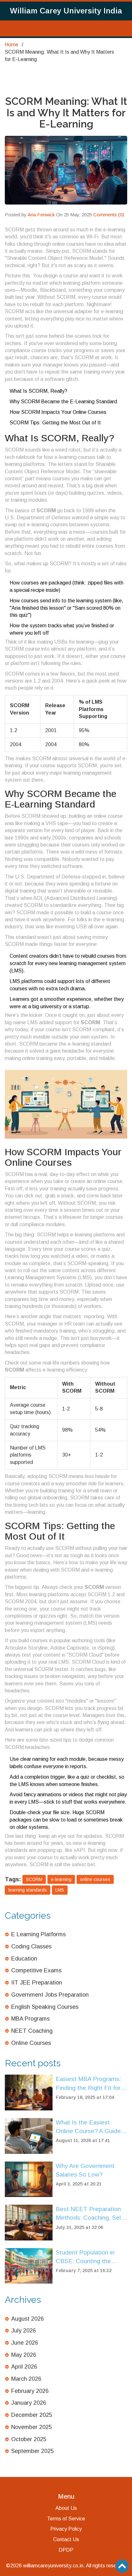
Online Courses (31, 2043)
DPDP (66, 2550)
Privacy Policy (66, 2529)
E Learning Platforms (38, 1934)
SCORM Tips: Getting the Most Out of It (55, 423)
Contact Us (66, 2539)
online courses (95, 1879)
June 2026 (25, 2343)
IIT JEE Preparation (37, 1983)
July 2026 (24, 2331)
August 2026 (28, 2319)
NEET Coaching (32, 2031)
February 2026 (30, 2391)
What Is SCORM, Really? (38, 391)
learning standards (28, 1890)
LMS (60, 1890)
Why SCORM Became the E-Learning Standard (63, 402)
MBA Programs (30, 2019)
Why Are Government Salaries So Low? (85, 2170)
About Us (66, 2508)
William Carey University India (66, 11)
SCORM (34, 1879)
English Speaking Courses (45, 2007)
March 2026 (26, 2379)
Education (24, 1959)
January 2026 (29, 2403)
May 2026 (24, 2355)
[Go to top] (122, 2566)
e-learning (61, 1879)
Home (12, 45)
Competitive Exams (36, 1970)
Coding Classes (31, 1946)
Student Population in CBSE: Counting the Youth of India (85, 2257)
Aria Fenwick (41, 215)
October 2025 (29, 2439)
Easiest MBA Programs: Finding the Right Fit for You (88, 2084)
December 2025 (32, 2415)
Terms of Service (66, 2519)
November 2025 (32, 2427)
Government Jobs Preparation (50, 1995)
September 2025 (33, 2451)
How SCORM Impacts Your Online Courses (58, 412)
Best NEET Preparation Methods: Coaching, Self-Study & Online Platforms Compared (90, 2214)
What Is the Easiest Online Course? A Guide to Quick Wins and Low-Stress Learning (88, 2127)
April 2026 (24, 2367)
